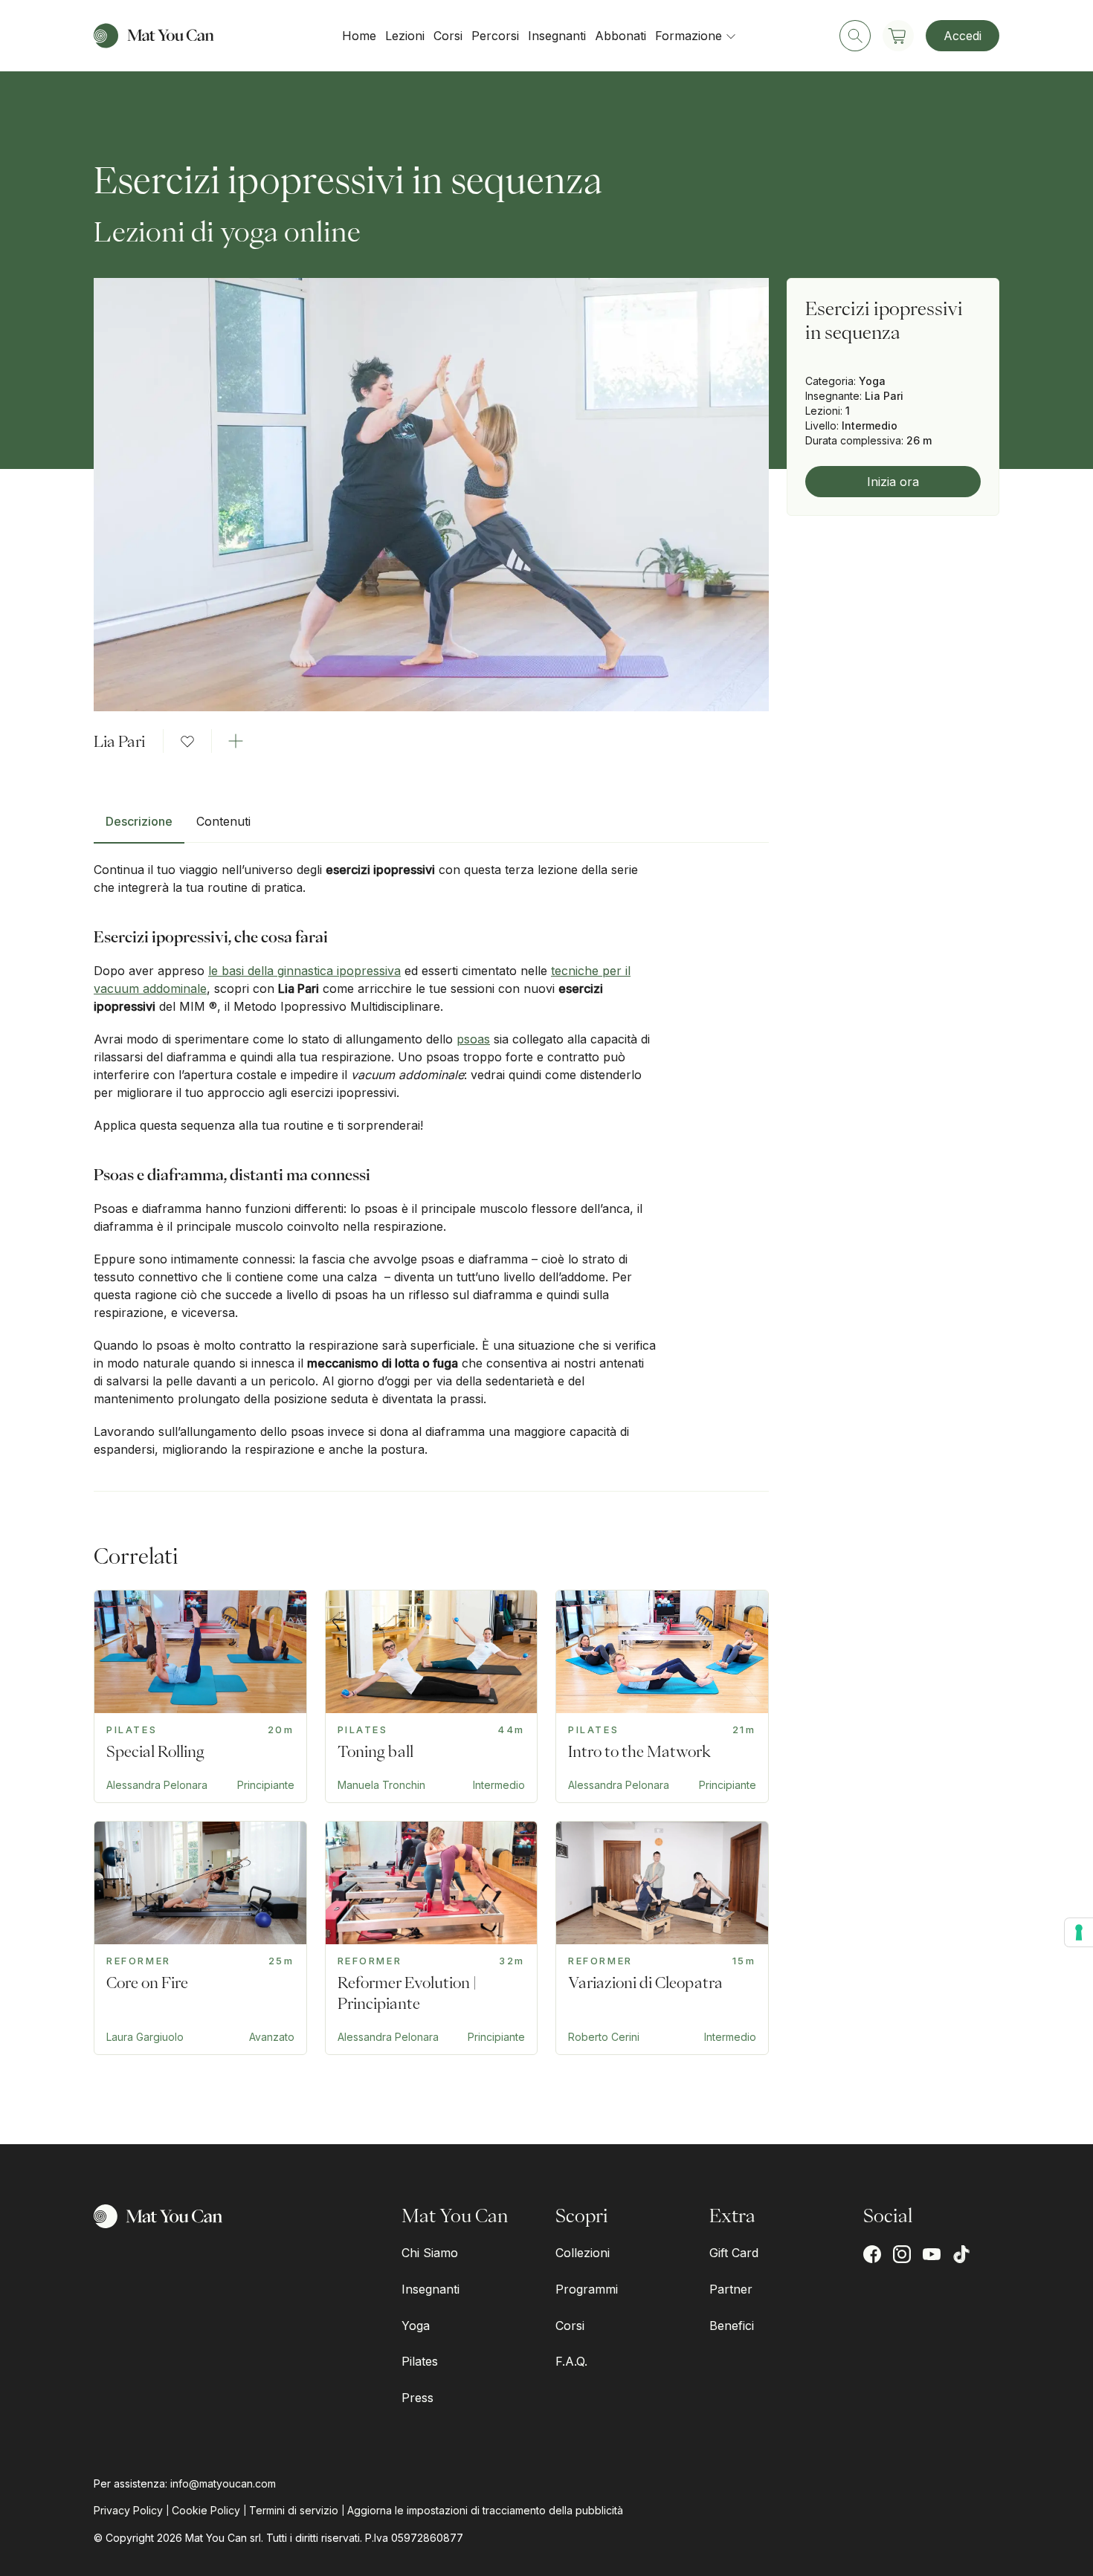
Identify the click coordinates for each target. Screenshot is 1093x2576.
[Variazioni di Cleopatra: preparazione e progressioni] (662, 1938)
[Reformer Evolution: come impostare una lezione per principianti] (432, 1938)
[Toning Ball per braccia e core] (432, 1696)
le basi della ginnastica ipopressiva (304, 971)
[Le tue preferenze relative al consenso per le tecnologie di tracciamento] (1079, 1932)
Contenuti (223, 821)
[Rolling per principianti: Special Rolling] (200, 1696)
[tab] (139, 827)
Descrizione (139, 821)
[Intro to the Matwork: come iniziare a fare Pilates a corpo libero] (662, 1696)
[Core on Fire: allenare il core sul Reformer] (200, 1938)
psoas (473, 1039)
